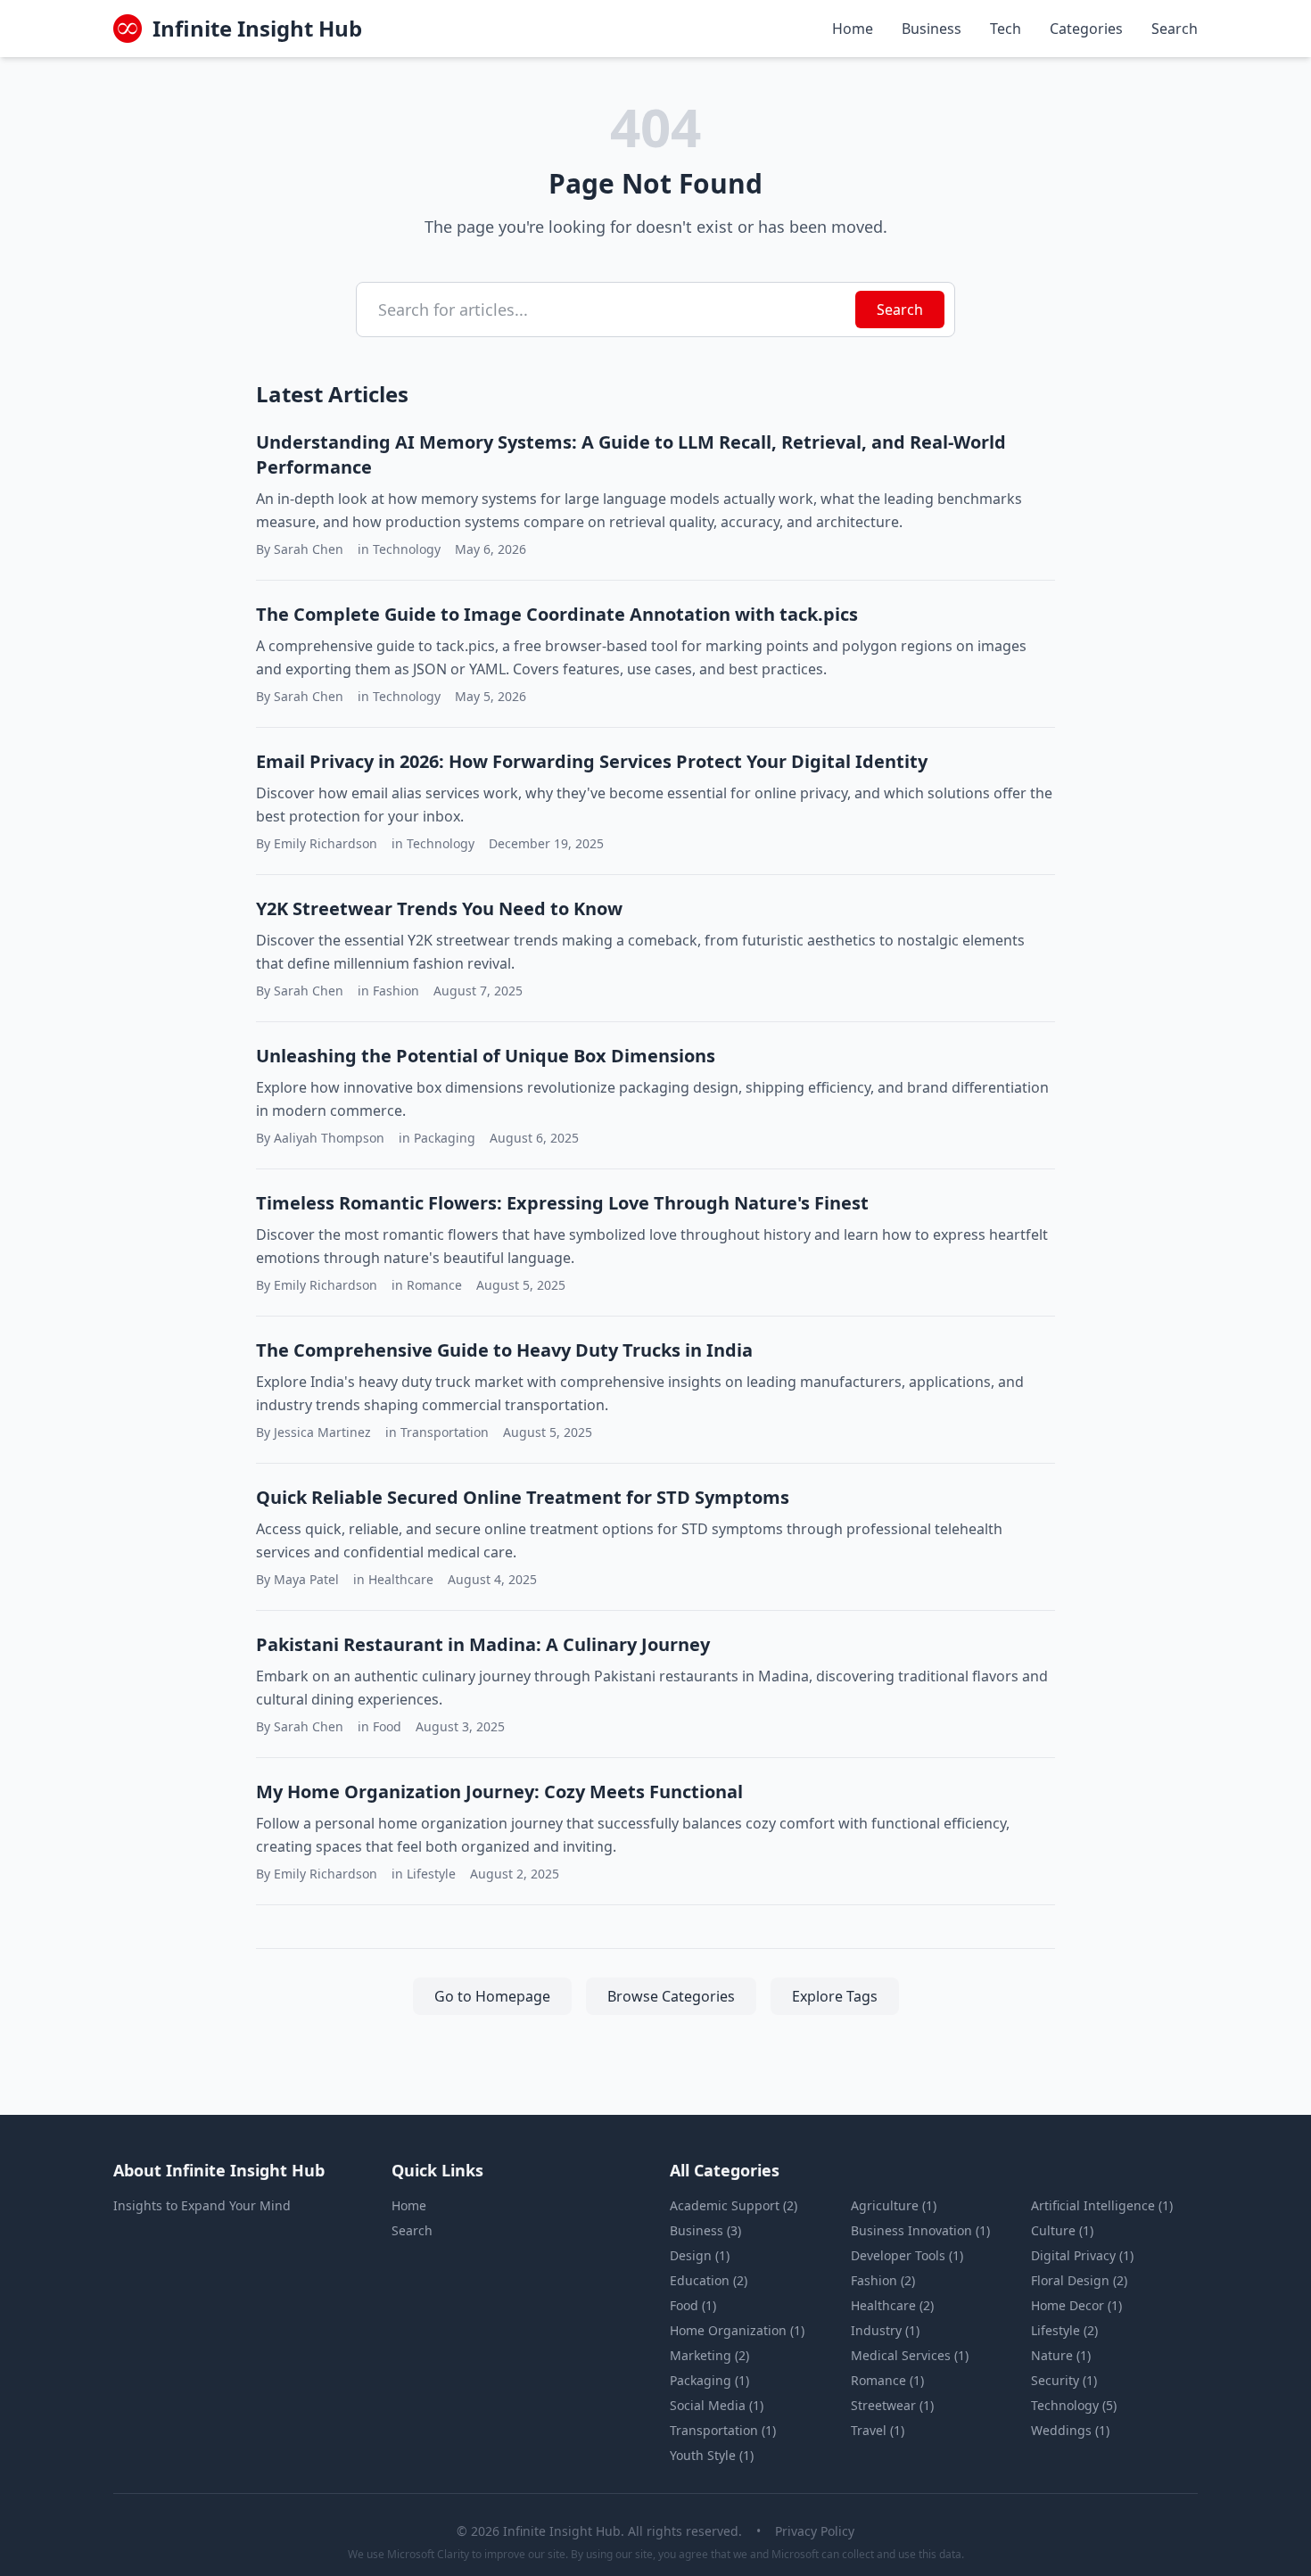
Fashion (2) (883, 2280)
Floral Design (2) (1079, 2280)
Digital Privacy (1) (1082, 2255)
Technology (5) (1074, 2405)
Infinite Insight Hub (257, 29)
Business (932, 29)
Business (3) (705, 2230)
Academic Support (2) (734, 2205)
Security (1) (1064, 2380)
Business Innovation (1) (920, 2230)
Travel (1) (878, 2430)
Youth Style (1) (712, 2455)
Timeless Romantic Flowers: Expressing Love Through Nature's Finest (562, 1203)
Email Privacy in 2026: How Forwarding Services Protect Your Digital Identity (592, 761)
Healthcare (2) (892, 2305)
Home (853, 29)
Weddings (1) (1070, 2430)
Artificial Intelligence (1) (1102, 2205)
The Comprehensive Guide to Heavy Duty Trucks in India (504, 1350)
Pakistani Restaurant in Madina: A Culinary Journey (483, 1644)
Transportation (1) (723, 2430)
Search (1175, 29)
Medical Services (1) (910, 2355)
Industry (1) (885, 2330)
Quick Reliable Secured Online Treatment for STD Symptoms (523, 1497)
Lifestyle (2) (1064, 2330)
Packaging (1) (709, 2380)
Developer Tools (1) (907, 2255)
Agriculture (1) (894, 2205)
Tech (1006, 29)
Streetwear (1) (892, 2405)
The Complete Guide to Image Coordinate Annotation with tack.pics (557, 614)
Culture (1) (1062, 2230)
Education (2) (709, 2280)
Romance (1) (887, 2380)
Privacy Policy (815, 2531)
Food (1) (693, 2305)
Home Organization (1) (737, 2330)
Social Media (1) (717, 2405)
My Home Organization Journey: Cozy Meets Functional (499, 1792)
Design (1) (700, 2255)
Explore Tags (835, 1996)
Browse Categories (671, 1996)
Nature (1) (1061, 2355)
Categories (1086, 29)
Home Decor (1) (1076, 2305)
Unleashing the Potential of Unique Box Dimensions (486, 1056)
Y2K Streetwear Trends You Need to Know (439, 908)
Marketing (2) (709, 2355)
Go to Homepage (492, 1996)
